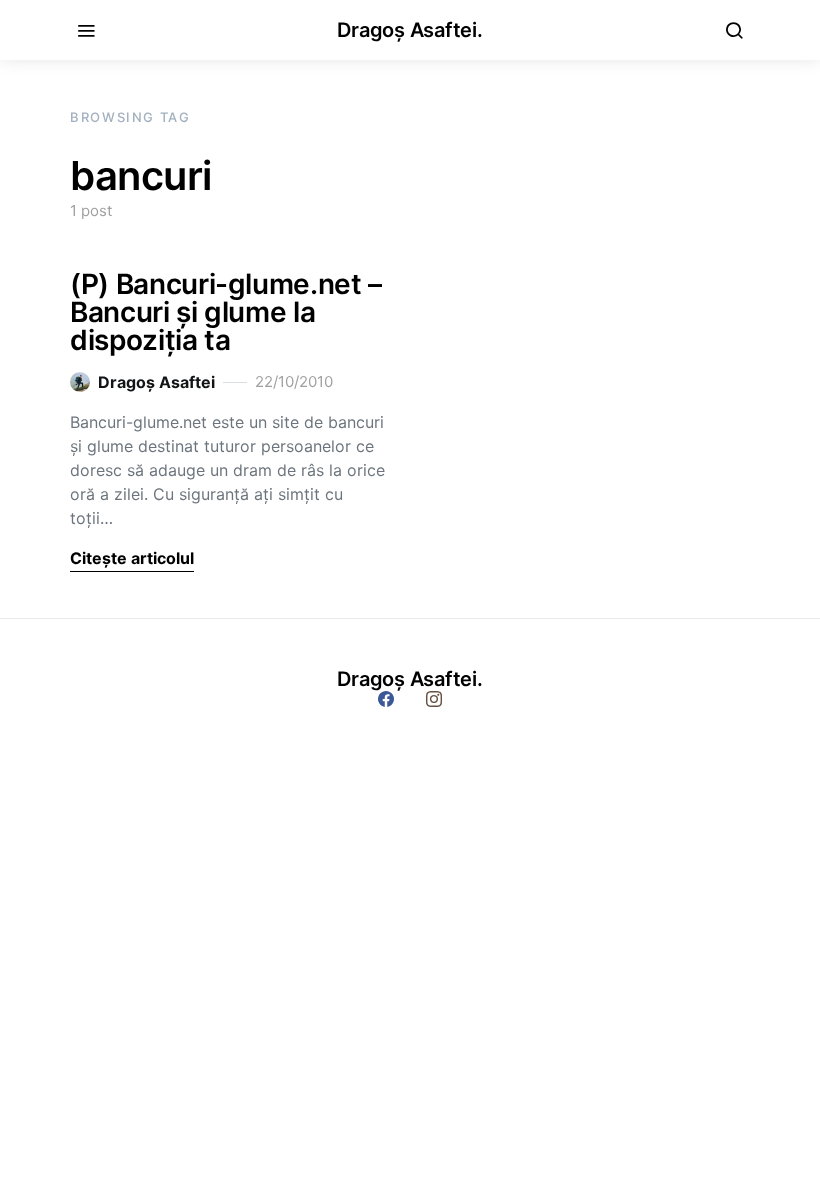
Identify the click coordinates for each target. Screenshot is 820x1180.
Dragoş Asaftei (156, 382)
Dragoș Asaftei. (409, 30)
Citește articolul (132, 558)
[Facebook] (386, 699)
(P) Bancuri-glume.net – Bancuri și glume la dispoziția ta (226, 312)
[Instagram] (434, 699)
